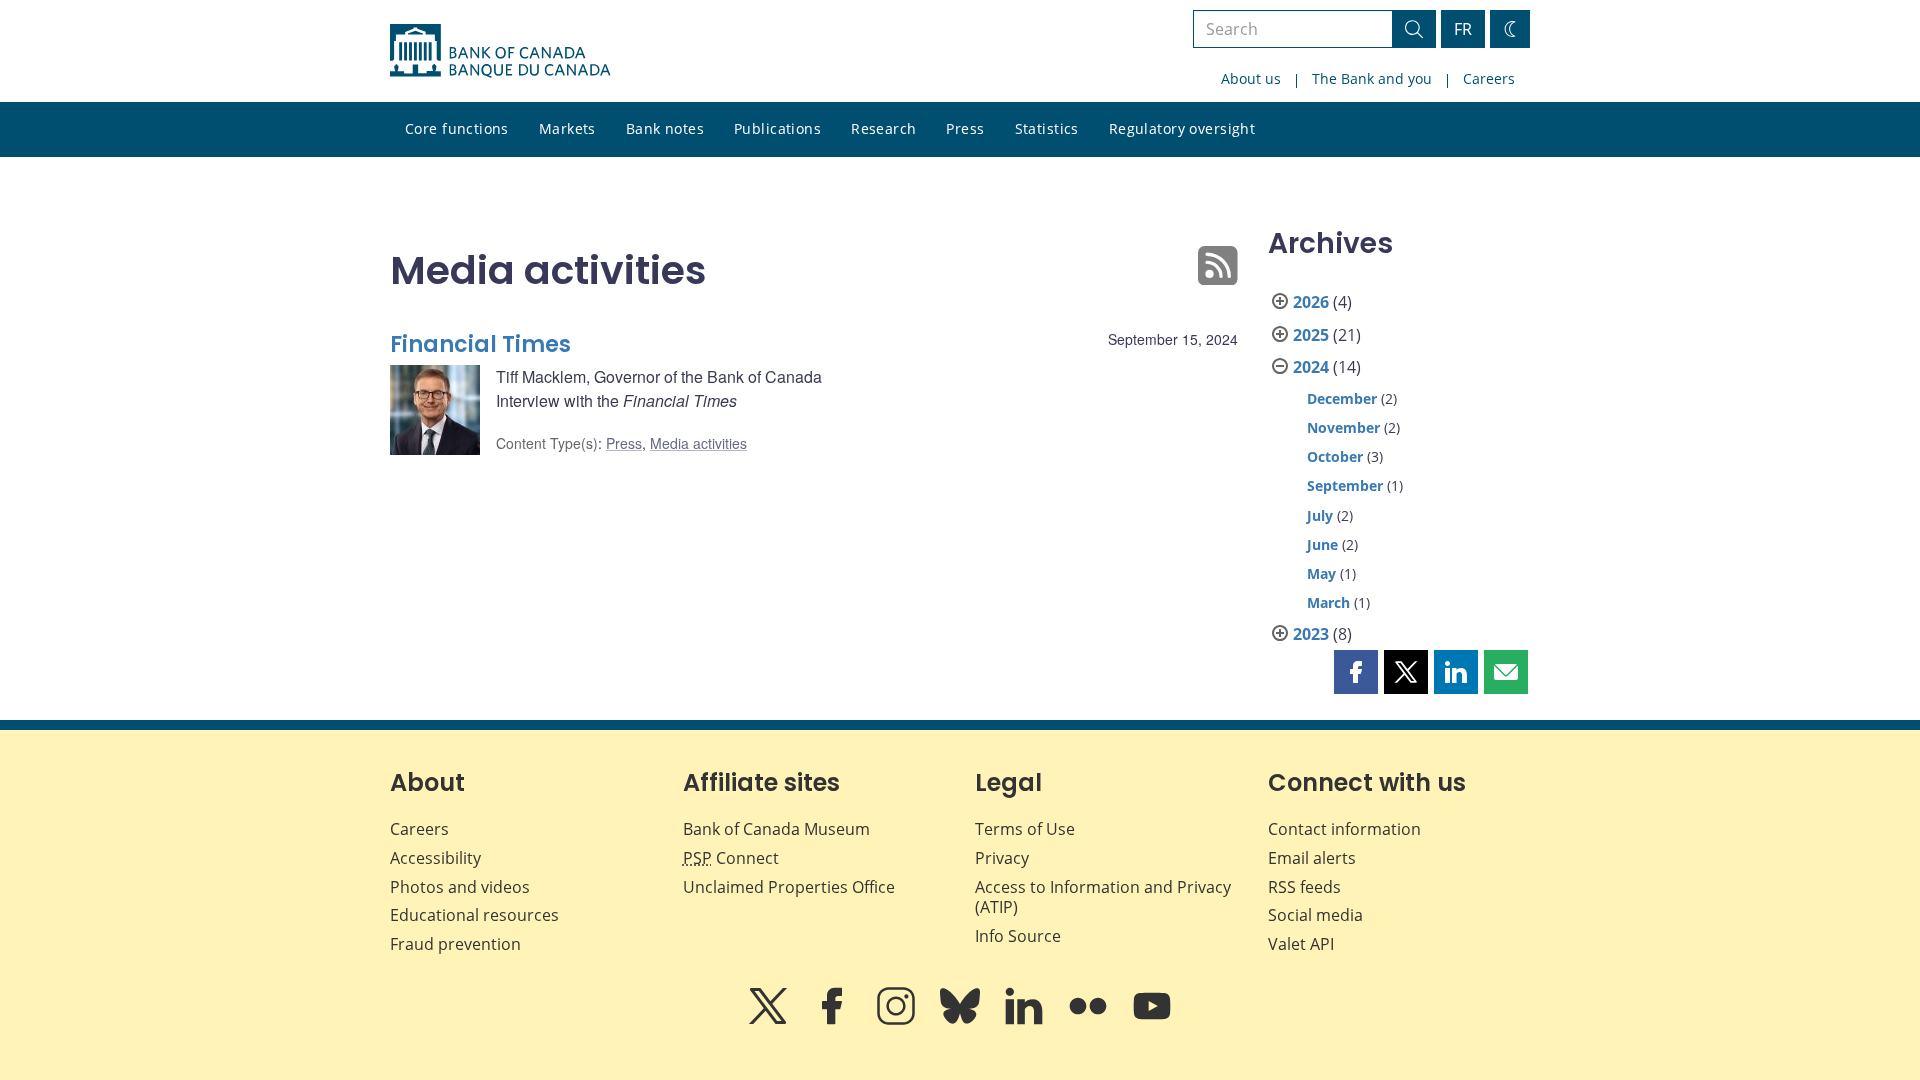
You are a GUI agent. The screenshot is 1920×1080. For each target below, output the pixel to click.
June (1322, 544)
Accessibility (435, 858)
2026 (1311, 302)
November (1343, 427)
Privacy (1002, 858)
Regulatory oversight (1182, 128)
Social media (1315, 915)
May (1321, 573)
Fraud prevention (455, 944)
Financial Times (480, 344)
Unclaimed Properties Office (789, 887)
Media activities (698, 443)
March (1328, 602)
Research (883, 128)
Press (965, 128)
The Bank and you (1372, 78)
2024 (1311, 367)
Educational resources (474, 915)
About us (1251, 78)
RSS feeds (1304, 887)
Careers (1489, 78)
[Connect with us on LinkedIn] (1026, 1020)
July (1320, 515)
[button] (1356, 672)
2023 (1311, 634)
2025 (1311, 335)
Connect (731, 858)
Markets (567, 128)
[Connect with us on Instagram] (898, 1020)
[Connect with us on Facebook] (834, 1020)
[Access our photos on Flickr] (1090, 1020)
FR (1463, 29)
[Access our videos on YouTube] (1152, 1020)
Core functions (457, 128)
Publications (777, 128)
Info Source (1018, 936)
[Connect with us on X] (770, 1020)
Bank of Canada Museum (776, 829)
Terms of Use (1025, 829)
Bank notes (665, 128)
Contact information (1344, 829)
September (1345, 485)
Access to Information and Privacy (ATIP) (1103, 897)
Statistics (1047, 128)
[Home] (500, 51)
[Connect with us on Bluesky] (962, 1020)
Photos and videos (460, 887)
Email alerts (1312, 858)
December (1342, 398)
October (1335, 456)
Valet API (1301, 944)
